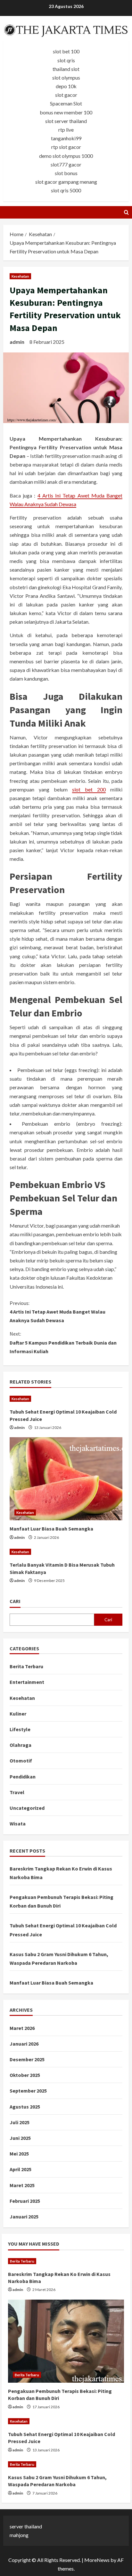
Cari (15, 1601)
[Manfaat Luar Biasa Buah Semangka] (66, 1479)
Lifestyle (20, 1729)
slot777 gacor (66, 164)
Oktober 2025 (25, 2075)
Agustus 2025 (25, 2107)
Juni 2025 (20, 2138)
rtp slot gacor (66, 147)
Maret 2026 (22, 2028)
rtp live (66, 130)
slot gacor (66, 95)
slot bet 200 (89, 789)
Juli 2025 (20, 2122)
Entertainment (27, 1682)
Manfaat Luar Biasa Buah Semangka (51, 1529)
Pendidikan (23, 1777)
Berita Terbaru (26, 1666)
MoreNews (97, 2560)
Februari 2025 (25, 2201)
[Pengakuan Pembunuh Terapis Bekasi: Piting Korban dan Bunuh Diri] (66, 2341)
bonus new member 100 (66, 112)
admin (17, 342)
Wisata (18, 1824)
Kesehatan (20, 276)
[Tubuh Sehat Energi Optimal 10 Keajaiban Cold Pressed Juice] (66, 1399)
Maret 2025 (22, 2185)
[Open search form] (126, 212)
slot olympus (66, 77)
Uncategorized (27, 1808)
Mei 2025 (19, 2154)
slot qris (66, 60)
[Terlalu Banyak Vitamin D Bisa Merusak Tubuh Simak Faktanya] (66, 1552)
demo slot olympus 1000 (66, 156)
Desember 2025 (27, 2059)
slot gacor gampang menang (66, 182)
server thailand (26, 2526)
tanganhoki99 (66, 138)
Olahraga (21, 1745)
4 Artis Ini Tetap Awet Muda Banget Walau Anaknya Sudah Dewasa (58, 1312)
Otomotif (21, 1761)
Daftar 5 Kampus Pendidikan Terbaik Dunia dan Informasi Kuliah (63, 1342)
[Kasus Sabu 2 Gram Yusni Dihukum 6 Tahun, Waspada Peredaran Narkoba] (66, 2464)
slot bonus (66, 173)
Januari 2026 (24, 2044)
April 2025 (21, 2169)
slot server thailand (66, 121)
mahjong (19, 2535)
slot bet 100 (66, 51)
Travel (17, 1792)
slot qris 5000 (66, 190)
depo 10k (66, 86)
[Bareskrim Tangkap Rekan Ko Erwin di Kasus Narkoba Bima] (66, 2261)
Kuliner (18, 1714)
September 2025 (28, 2091)
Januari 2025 (24, 2217)
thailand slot (66, 69)
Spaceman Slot (66, 103)
